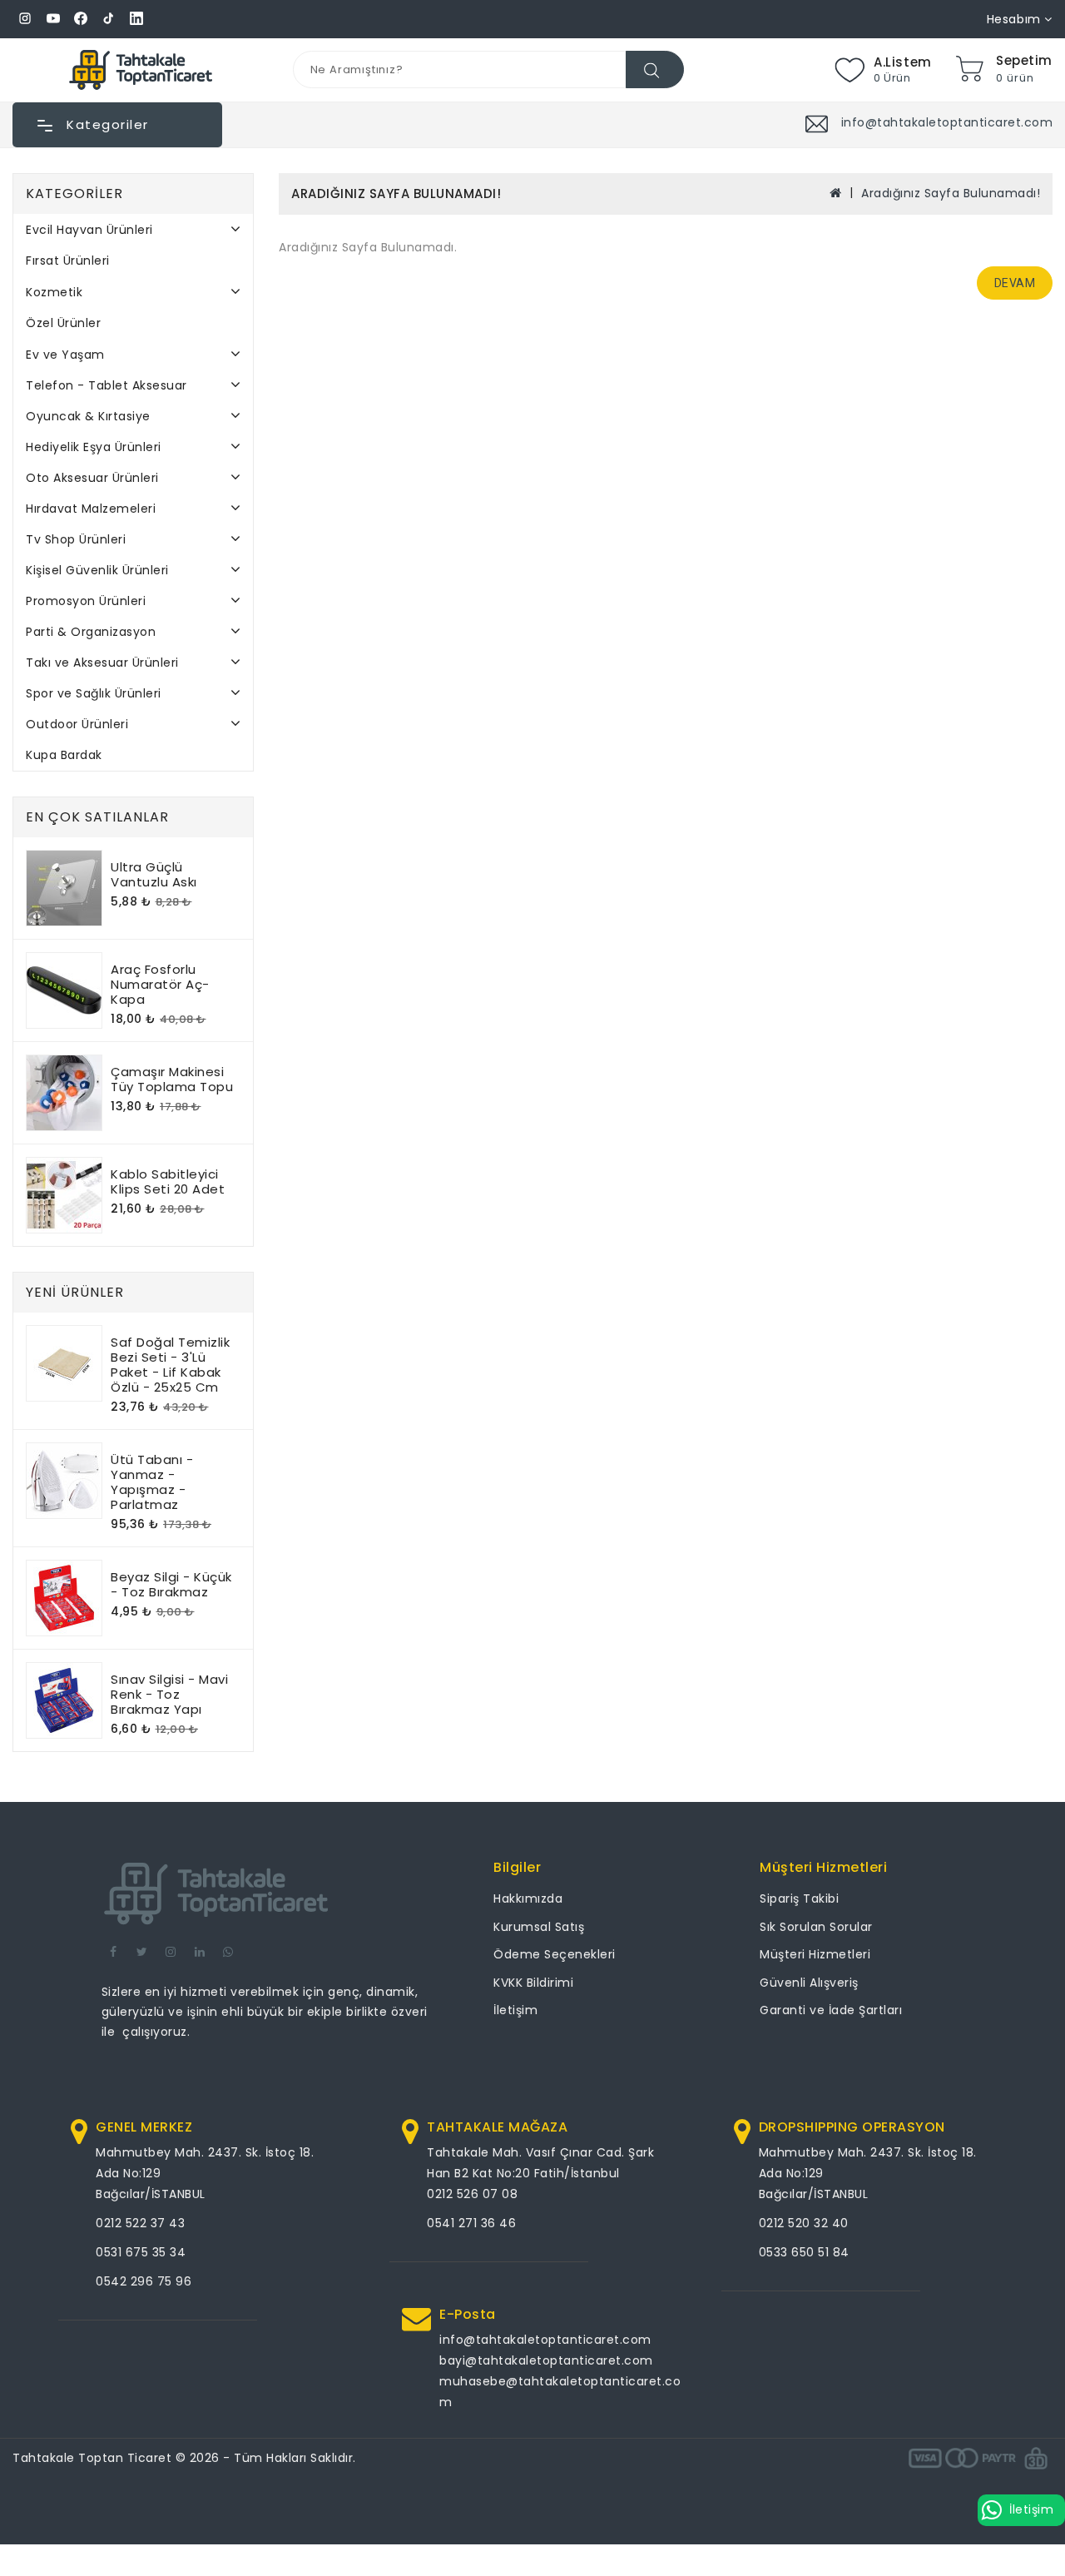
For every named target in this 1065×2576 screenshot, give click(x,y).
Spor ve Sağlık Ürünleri (94, 693)
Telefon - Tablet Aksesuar (106, 385)
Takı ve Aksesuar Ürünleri (102, 663)
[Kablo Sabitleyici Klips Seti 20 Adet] (64, 1195)
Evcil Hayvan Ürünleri (89, 230)
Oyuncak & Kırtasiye (88, 416)
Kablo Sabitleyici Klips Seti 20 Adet (168, 1181)
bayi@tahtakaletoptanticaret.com (546, 2360)
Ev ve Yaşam (65, 355)
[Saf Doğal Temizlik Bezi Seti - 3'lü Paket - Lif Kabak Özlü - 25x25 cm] (64, 1363)
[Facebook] (81, 19)
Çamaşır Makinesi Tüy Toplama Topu (172, 1079)
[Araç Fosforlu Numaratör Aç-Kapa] (64, 990)
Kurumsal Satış (539, 1927)
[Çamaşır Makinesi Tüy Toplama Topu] (64, 1093)
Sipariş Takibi (799, 1898)
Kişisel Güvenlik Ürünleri (97, 570)
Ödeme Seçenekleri (555, 1954)
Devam (1015, 283)
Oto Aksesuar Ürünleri (92, 478)
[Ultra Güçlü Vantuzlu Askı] (64, 888)
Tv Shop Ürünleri (76, 539)
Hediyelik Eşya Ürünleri (94, 447)
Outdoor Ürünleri (77, 724)
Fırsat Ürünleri (68, 261)
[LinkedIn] (136, 19)
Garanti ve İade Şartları (831, 2010)
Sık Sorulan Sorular (816, 1927)
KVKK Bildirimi (533, 1983)
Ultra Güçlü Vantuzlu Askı (154, 874)
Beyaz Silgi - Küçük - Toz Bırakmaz (171, 1584)
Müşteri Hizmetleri (815, 1954)
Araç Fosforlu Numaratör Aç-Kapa (160, 984)
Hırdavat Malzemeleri (91, 509)
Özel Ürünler (63, 323)
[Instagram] (25, 19)
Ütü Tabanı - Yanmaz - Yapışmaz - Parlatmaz (152, 1482)
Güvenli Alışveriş (809, 1983)
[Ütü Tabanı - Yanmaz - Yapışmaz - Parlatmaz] (64, 1481)
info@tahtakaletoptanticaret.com (545, 2340)
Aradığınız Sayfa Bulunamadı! (951, 193)
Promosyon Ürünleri (86, 601)
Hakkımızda (528, 1898)
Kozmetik (54, 292)
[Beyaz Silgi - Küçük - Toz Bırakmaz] (64, 1598)
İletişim (515, 2010)
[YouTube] (53, 19)
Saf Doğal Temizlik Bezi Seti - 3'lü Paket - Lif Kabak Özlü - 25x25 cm (170, 1365)
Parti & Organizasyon (91, 632)
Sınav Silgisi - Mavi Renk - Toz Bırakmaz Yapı (169, 1694)
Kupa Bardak (64, 755)
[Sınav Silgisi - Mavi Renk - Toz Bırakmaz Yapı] (64, 1700)
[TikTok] (109, 19)
